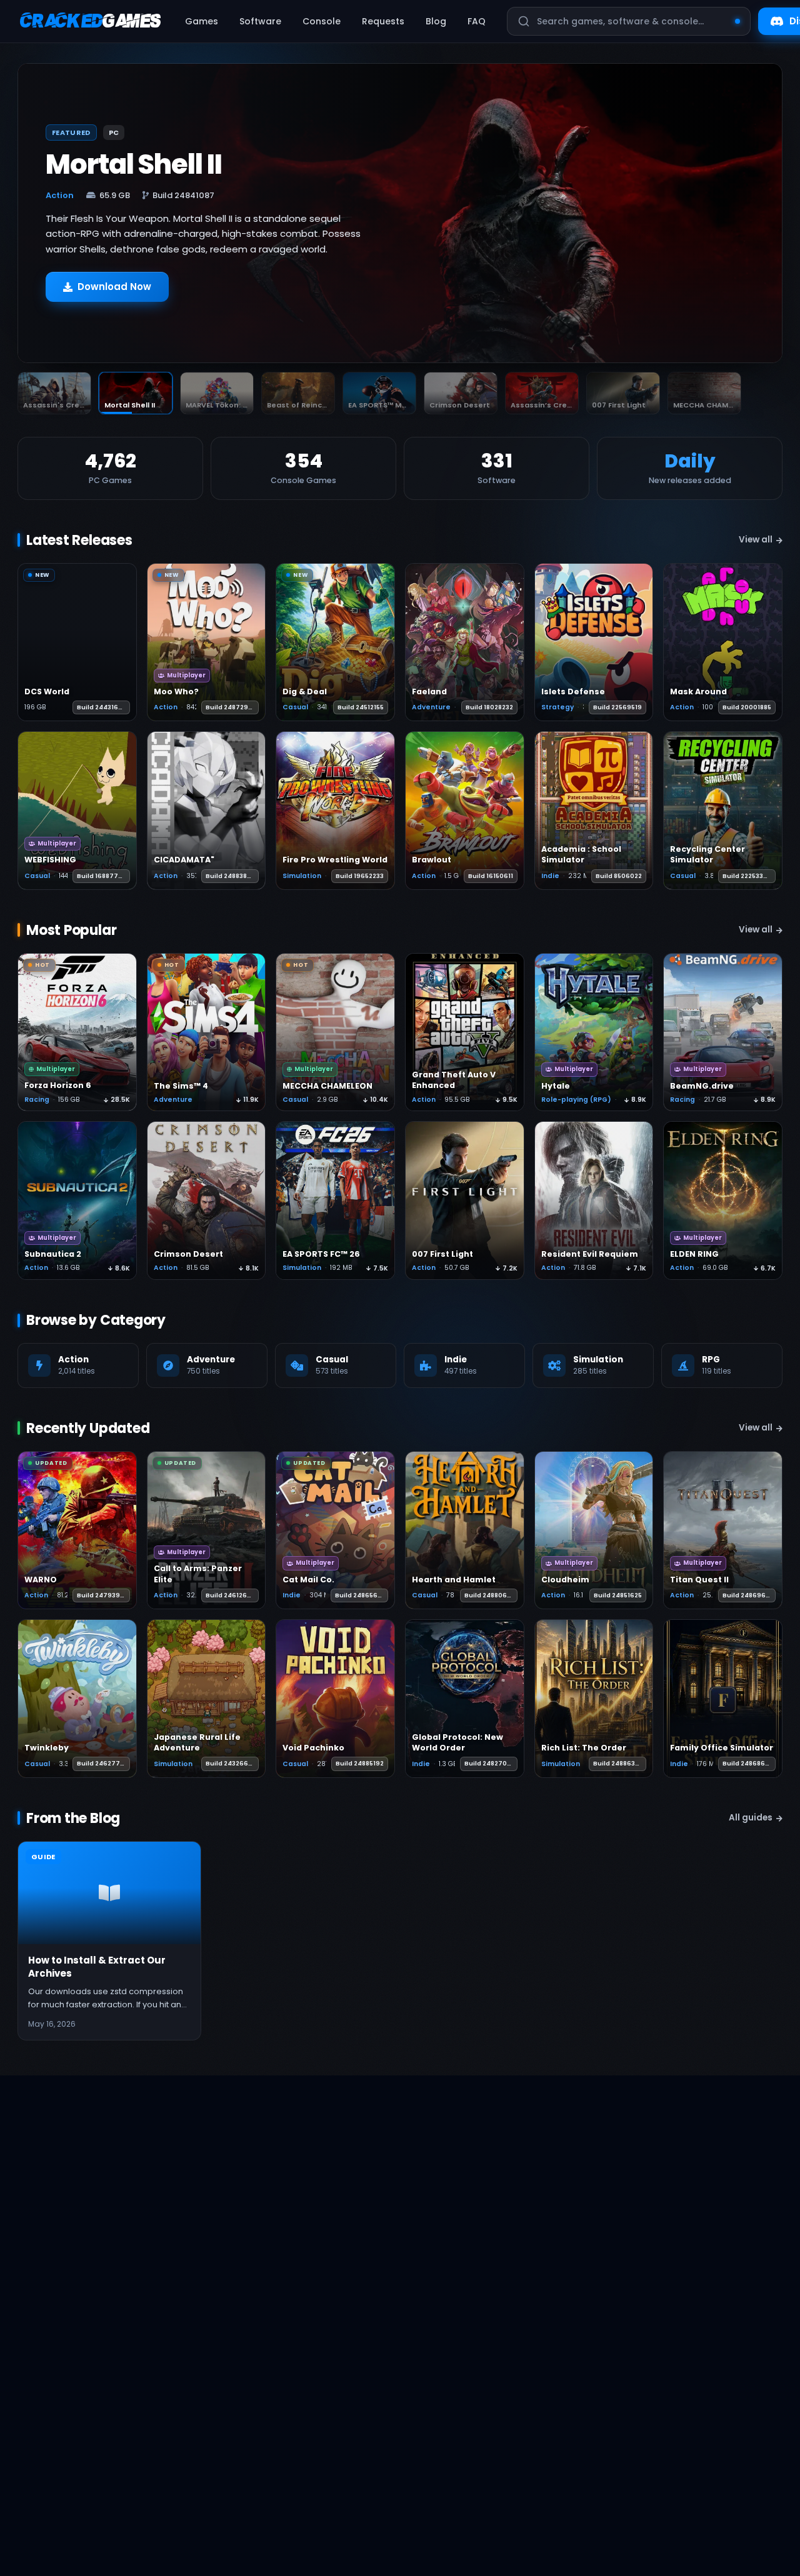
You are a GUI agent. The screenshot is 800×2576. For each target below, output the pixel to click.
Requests (383, 21)
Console (322, 21)
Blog (436, 21)
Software (260, 21)
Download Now (114, 293)
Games (202, 21)
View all (756, 540)
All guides (751, 1818)
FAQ (477, 21)
